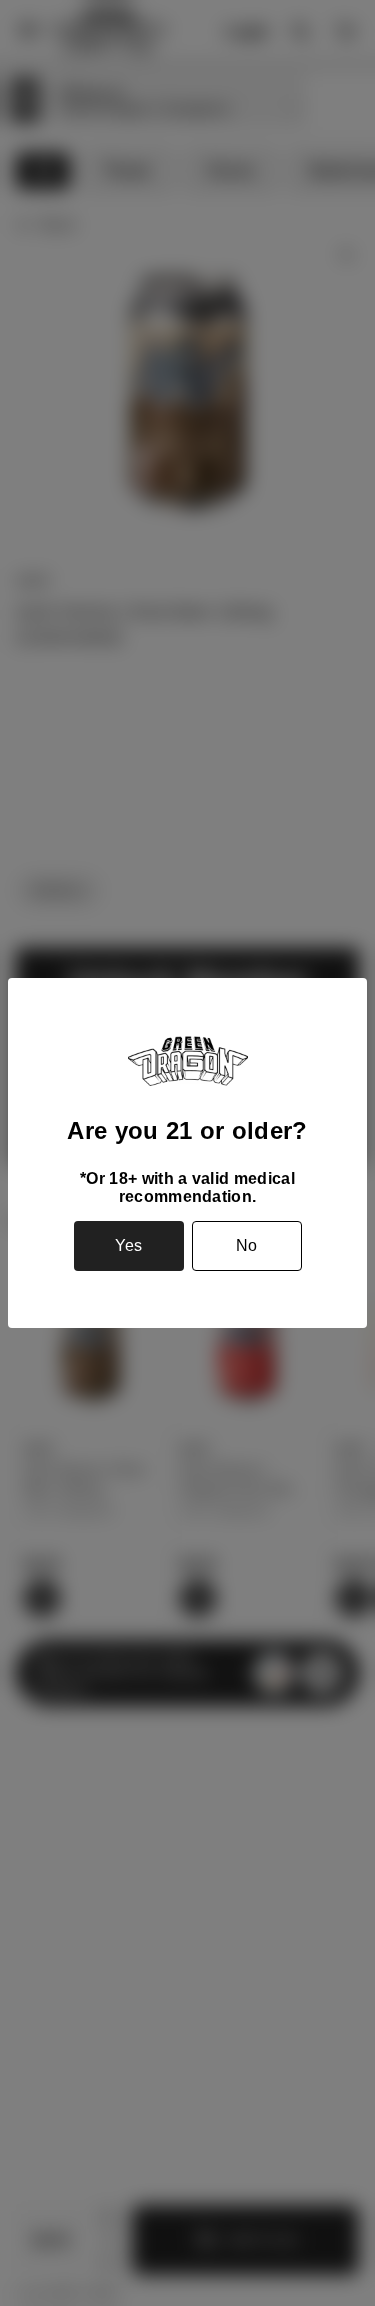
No (246, 1245)
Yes (128, 1245)
